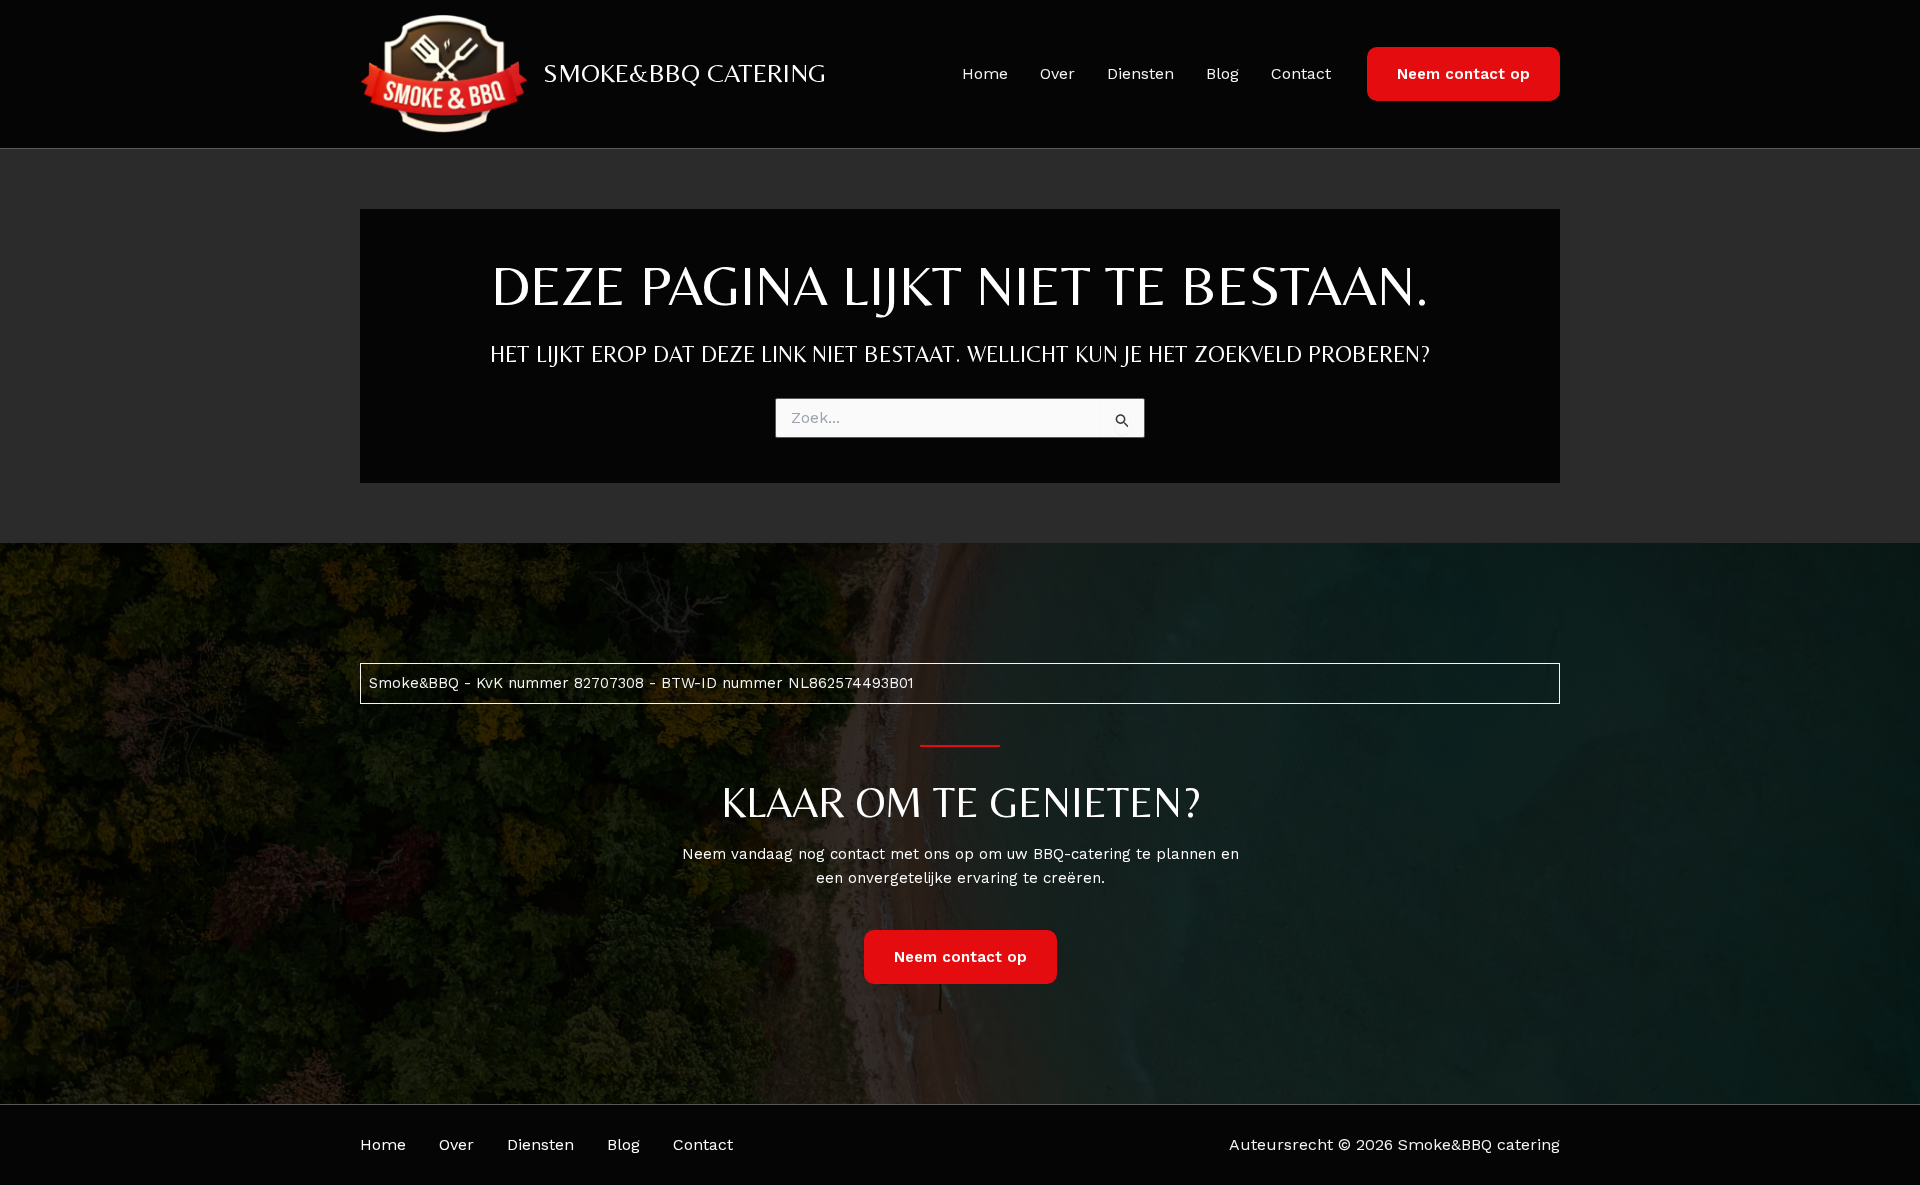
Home (985, 73)
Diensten (1140, 73)
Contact (1301, 73)
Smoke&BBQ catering (684, 73)
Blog (1222, 73)
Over (1057, 73)
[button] (1463, 74)
